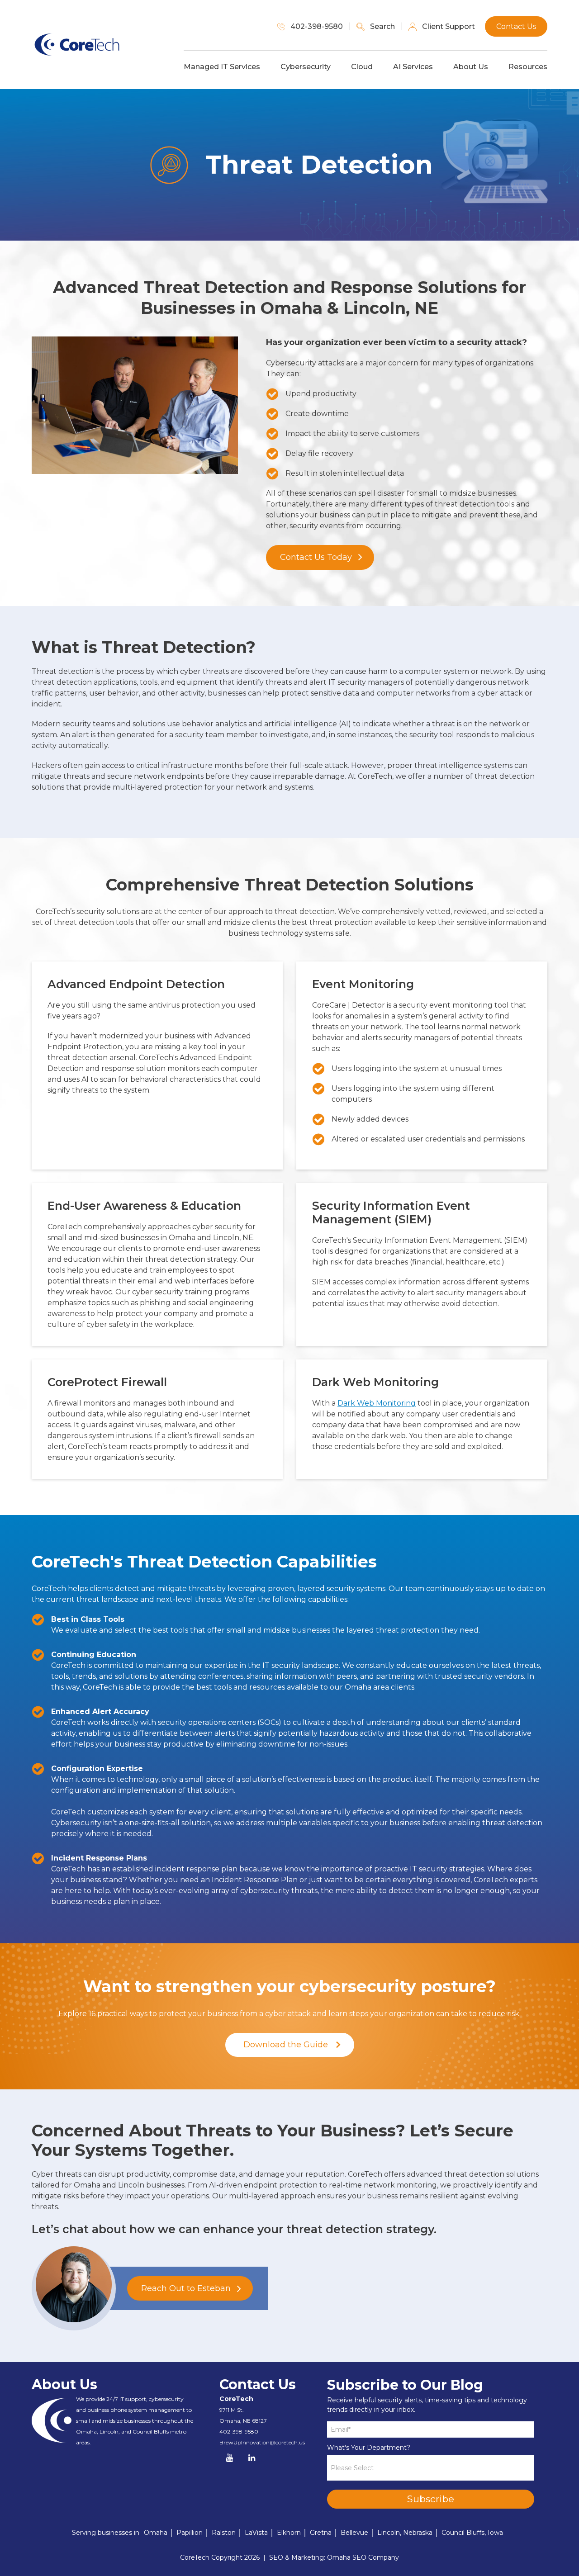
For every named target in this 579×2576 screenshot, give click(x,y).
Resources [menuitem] (528, 67)
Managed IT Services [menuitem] (222, 67)
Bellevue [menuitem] (354, 2533)
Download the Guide (286, 2045)
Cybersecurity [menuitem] (306, 67)
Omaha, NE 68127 (243, 2421)
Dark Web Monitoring (377, 1403)
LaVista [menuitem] (256, 2533)
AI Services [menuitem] (413, 67)
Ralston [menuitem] (224, 2533)
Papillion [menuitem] (190, 2533)
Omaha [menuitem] (156, 2533)
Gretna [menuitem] (321, 2533)
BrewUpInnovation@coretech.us (262, 2442)
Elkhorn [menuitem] (289, 2533)
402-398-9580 (239, 2432)
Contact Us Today (316, 557)
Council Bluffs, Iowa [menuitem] (472, 2533)
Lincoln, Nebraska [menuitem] (405, 2533)
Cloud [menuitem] (362, 67)
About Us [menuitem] (471, 67)
